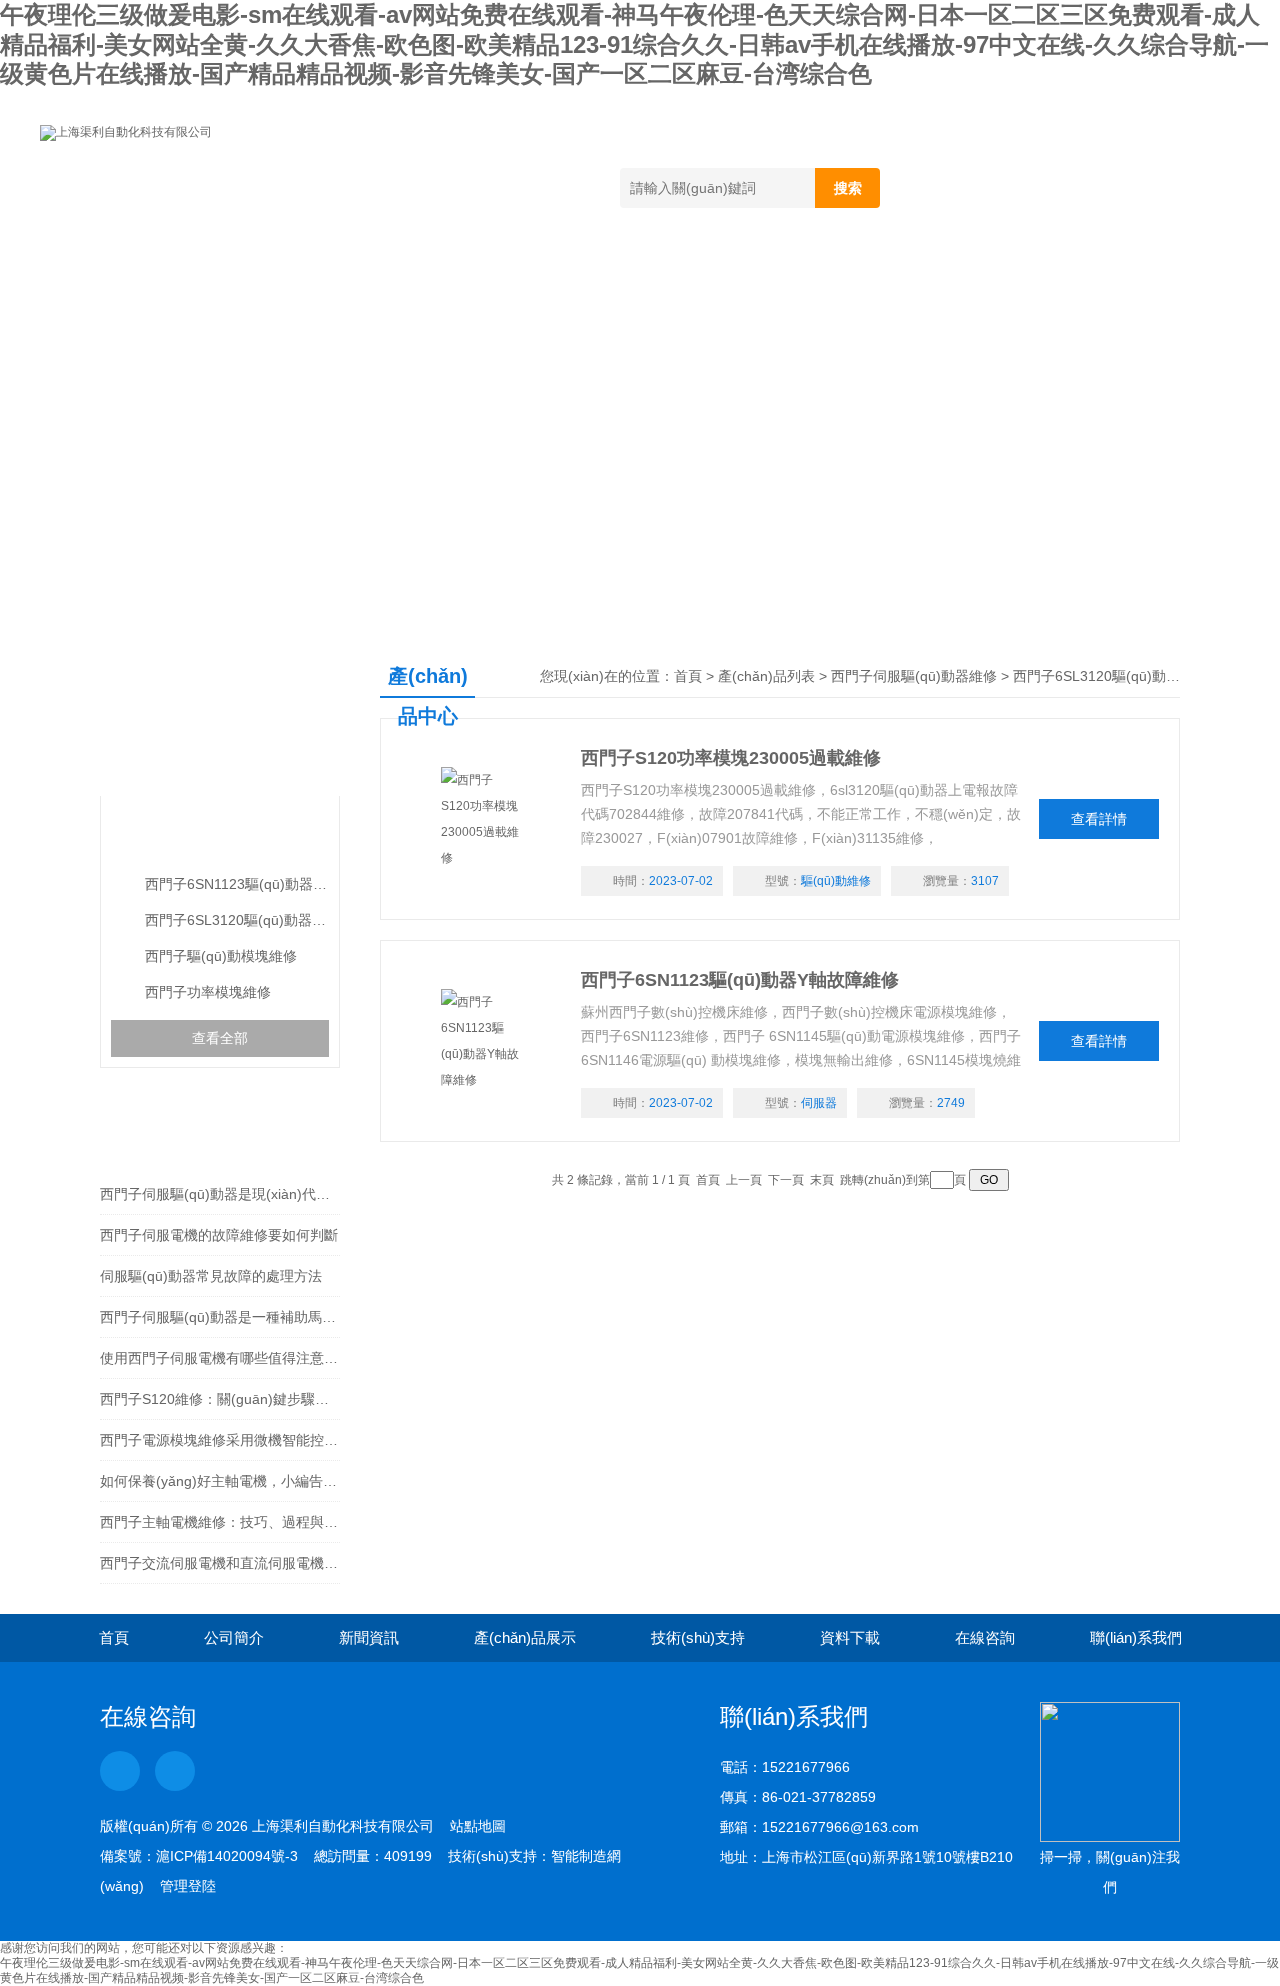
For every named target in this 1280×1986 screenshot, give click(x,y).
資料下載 (847, 273)
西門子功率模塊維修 (208, 992)
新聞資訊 (357, 273)
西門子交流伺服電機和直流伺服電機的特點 (220, 1563)
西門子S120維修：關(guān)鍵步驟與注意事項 (220, 1399)
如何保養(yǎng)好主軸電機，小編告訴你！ (220, 1481)
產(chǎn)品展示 (516, 273)
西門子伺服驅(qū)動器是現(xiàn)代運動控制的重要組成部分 (220, 1194)
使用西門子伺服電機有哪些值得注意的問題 (220, 1358)
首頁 (96, 273)
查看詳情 (1099, 819)
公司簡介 (219, 273)
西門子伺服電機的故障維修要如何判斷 (219, 1235)
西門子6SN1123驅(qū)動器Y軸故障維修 (740, 980)
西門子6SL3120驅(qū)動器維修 (237, 920)
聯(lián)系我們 (1139, 273)
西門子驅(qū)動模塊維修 (221, 956)
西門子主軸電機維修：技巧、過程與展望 (220, 1522)
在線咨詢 (985, 273)
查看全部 (220, 1038)
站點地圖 (478, 1826)
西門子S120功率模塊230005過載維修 (731, 758)
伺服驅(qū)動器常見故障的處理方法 (211, 1276)
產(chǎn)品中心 (214, 735)
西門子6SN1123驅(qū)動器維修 (237, 884)
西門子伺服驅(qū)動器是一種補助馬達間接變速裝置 (220, 1317)
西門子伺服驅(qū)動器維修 (219, 835)
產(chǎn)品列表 (766, 676)
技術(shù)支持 (692, 273)
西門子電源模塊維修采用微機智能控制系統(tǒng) (220, 1440)
